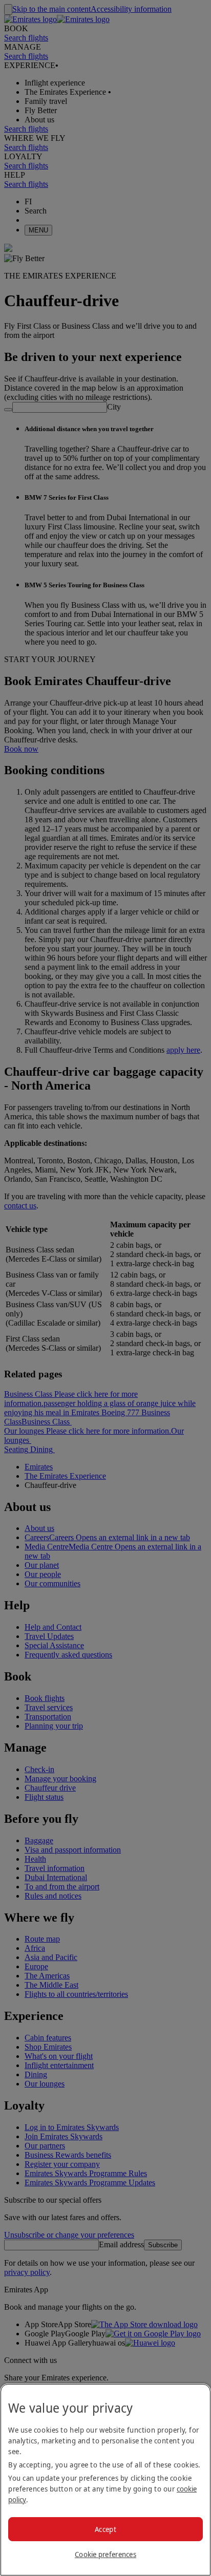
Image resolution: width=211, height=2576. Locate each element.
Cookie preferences (105, 2554)
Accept (105, 2529)
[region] (105, 2480)
